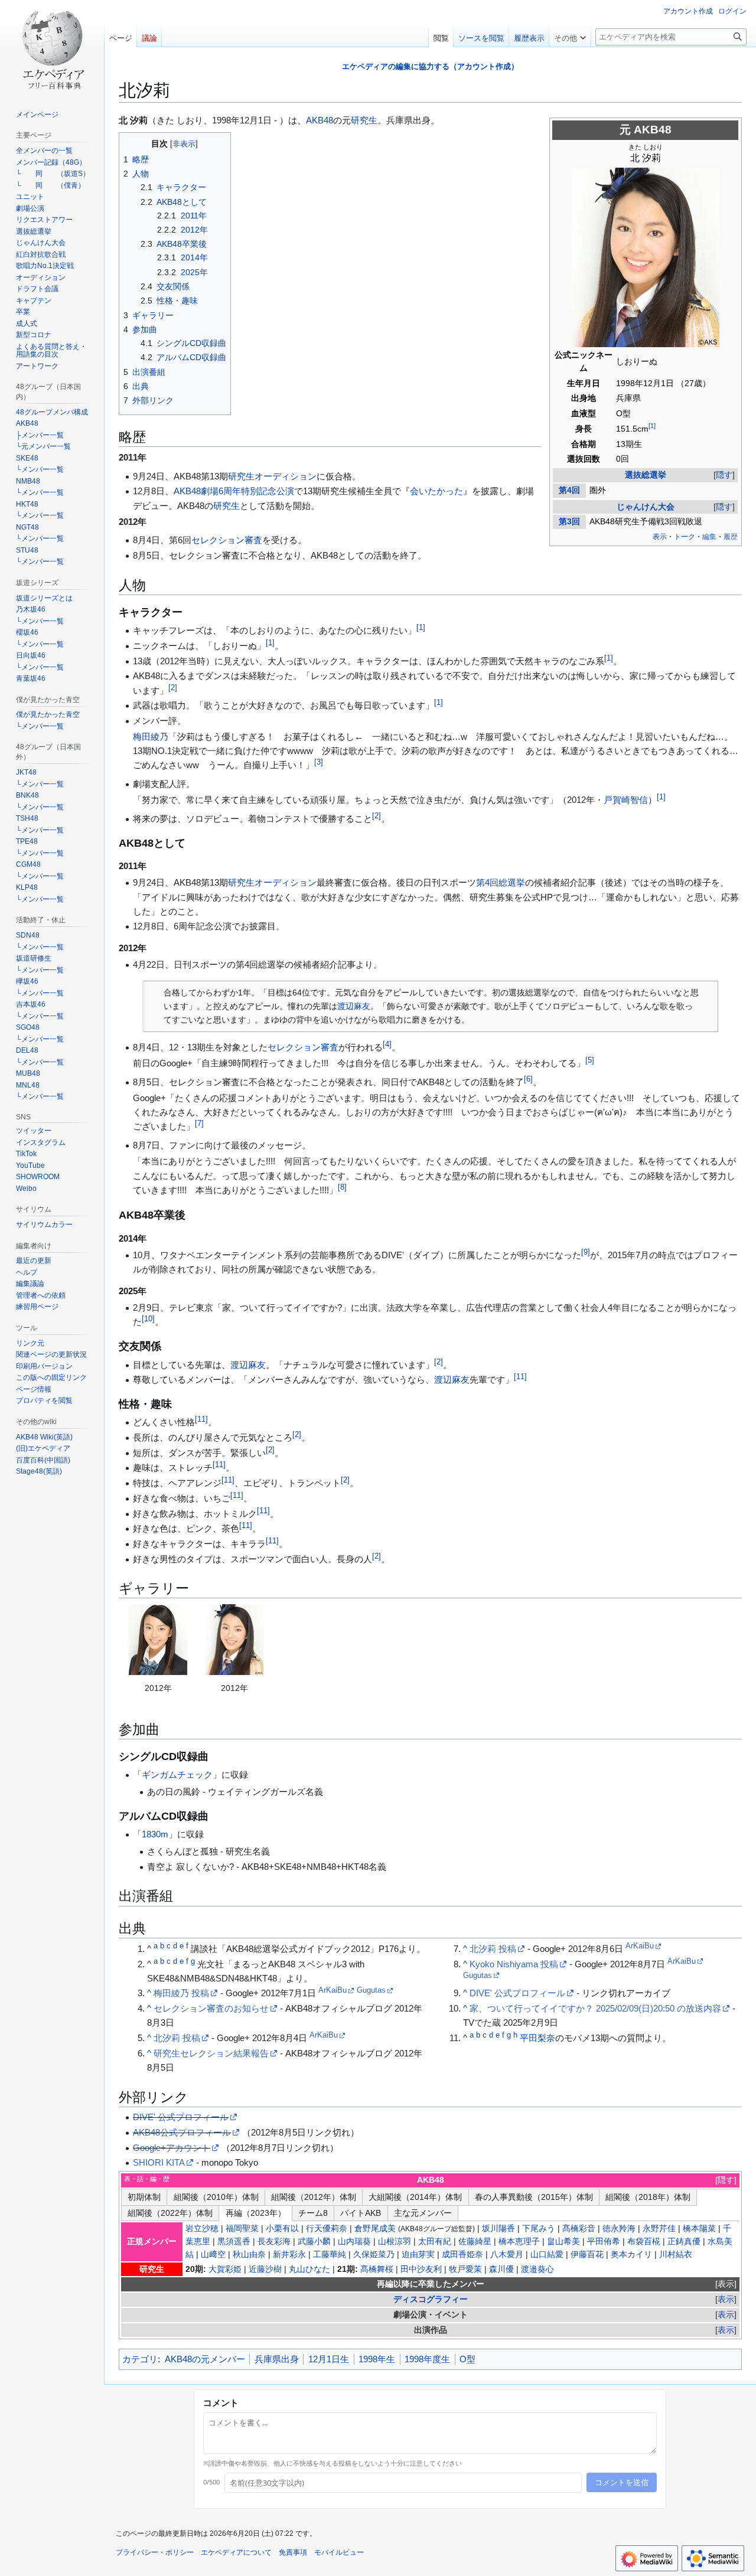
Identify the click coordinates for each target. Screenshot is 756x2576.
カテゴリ (140, 2359)
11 (520, 1377)
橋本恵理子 (519, 2242)
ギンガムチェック (177, 1775)
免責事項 (293, 2552)
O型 (467, 2359)
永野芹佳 (659, 2229)
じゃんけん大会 (646, 507)
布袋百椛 (644, 2242)
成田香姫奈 (462, 2255)
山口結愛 (547, 2255)
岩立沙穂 (202, 2229)
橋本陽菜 (699, 2229)
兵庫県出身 (277, 2359)
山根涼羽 (395, 2242)
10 (148, 1319)
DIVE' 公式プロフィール (517, 1993)
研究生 (364, 120)
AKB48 (653, 130)
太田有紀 (435, 2242)
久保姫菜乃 (374, 2255)
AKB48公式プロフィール (182, 2132)
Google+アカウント (172, 2148)
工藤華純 (330, 2255)
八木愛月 (507, 2255)
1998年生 (377, 2359)
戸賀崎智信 (626, 800)
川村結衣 (676, 2255)
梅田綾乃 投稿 (181, 1993)
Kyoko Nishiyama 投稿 (514, 1964)
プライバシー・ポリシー (155, 2552)
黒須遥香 (234, 2242)
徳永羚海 (619, 2229)
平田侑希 (604, 2242)
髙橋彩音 (579, 2229)
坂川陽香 (498, 2229)
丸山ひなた (309, 2269)
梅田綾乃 (151, 737)
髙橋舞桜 (377, 2269)
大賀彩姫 (225, 2269)
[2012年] (158, 1640)
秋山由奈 (249, 2255)
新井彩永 (289, 2255)
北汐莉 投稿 (177, 2038)
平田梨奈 (537, 2038)
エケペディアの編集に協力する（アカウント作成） (430, 66)
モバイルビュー (339, 2552)
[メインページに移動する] (52, 47)
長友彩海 (274, 2242)
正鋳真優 (684, 2242)
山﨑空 (213, 2255)
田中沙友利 (421, 2269)
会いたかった (436, 491)
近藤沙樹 (265, 2269)
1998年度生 (427, 2359)
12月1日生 (329, 2359)
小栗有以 (282, 2229)
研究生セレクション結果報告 (211, 2053)
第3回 (569, 522)
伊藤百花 (587, 2255)
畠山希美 (563, 2242)
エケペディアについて (236, 2552)
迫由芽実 (418, 2255)
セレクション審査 (227, 540)
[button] (570, 35)
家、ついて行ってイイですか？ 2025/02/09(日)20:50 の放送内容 (595, 2008)
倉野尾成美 (375, 2229)
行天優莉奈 (327, 2229)
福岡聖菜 (242, 2229)
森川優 (501, 2269)
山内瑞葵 (354, 2242)
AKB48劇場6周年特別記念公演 (234, 491)
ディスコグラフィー (431, 2299)
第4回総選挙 (501, 882)
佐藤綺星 (475, 2242)
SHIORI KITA (159, 2162)
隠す (724, 475)
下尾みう (539, 2229)
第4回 (569, 490)
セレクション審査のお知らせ (211, 2008)
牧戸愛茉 (465, 2269)
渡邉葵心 (537, 2269)
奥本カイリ (631, 2255)
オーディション (286, 476)
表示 (726, 2284)
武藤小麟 (314, 2242)
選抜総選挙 (646, 475)
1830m (155, 1834)
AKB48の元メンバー (205, 2359)
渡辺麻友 (354, 1006)
